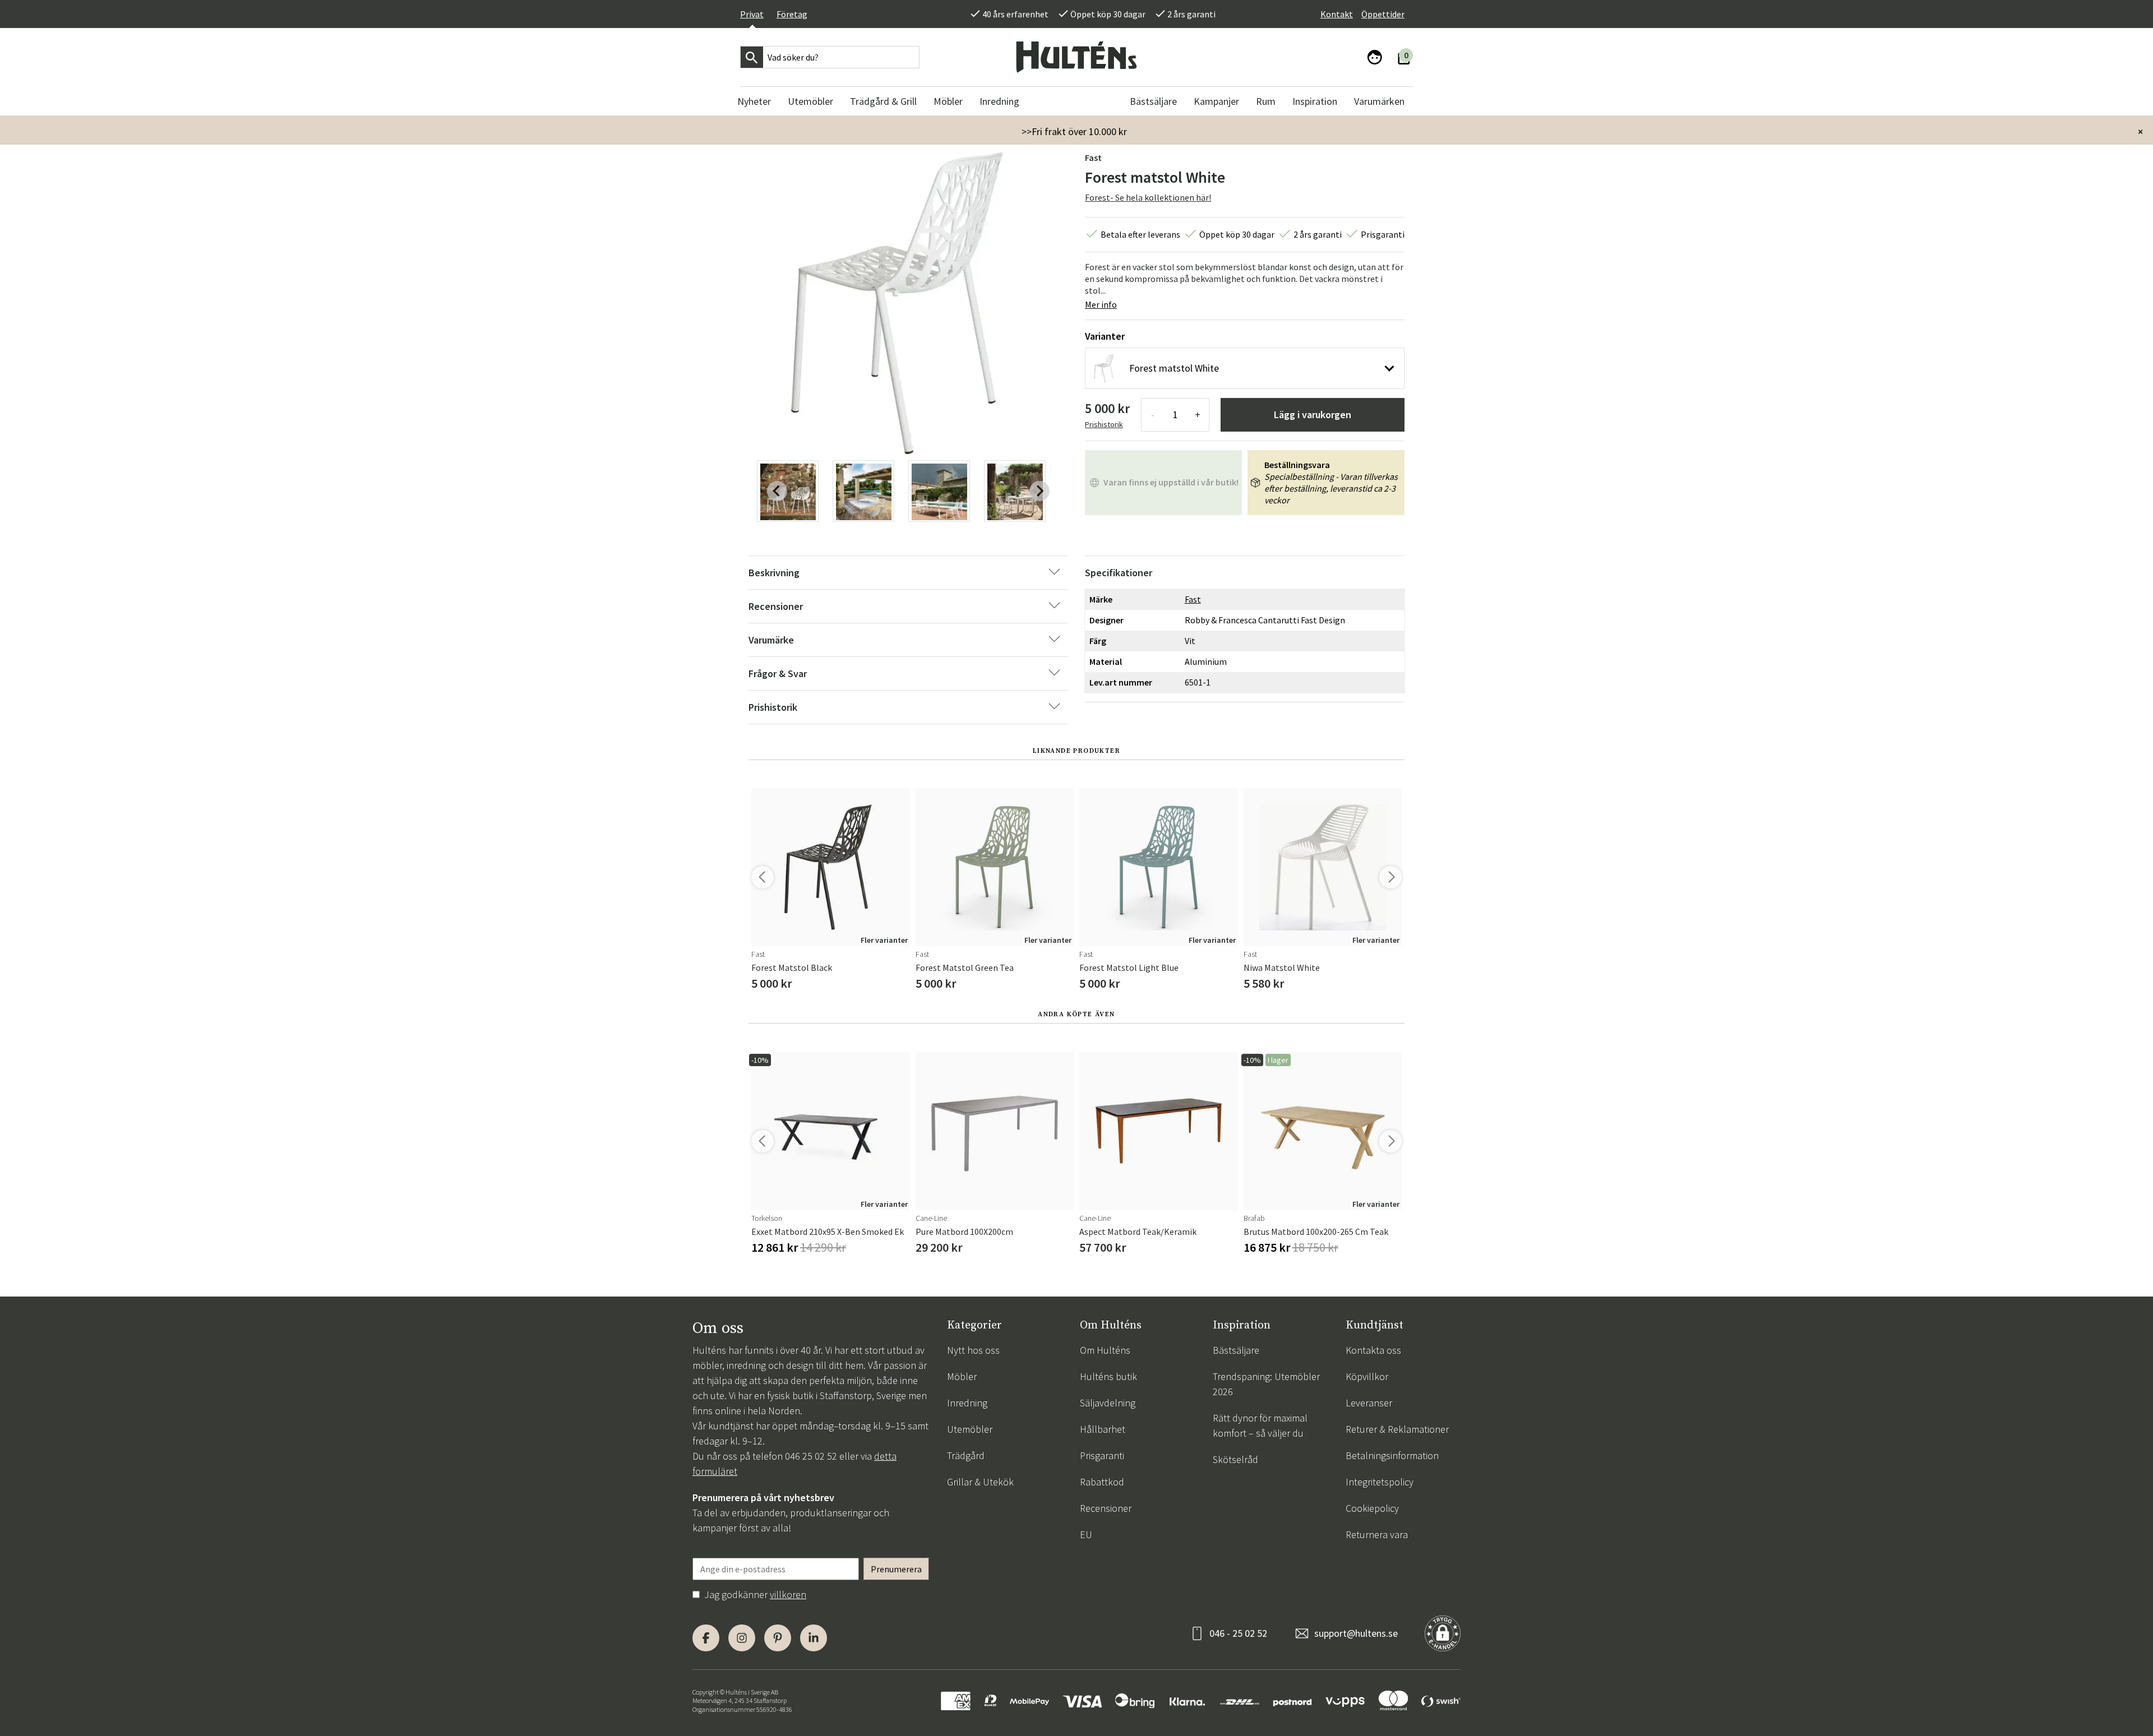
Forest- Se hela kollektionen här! (1148, 197)
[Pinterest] (778, 1638)
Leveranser (1369, 1403)
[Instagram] (742, 1638)
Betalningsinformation (1392, 1455)
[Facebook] (706, 1638)
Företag (792, 14)
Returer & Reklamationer (1397, 1429)
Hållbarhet (1103, 1429)
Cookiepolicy (1372, 1508)
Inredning (967, 1403)
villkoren (788, 1594)
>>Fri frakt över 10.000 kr (1074, 131)
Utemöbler (970, 1429)
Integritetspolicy (1380, 1482)
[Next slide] (1039, 491)
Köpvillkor (1367, 1376)
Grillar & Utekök (980, 1482)
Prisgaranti (1102, 1455)
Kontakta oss (1373, 1350)
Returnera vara (1377, 1534)
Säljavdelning (1108, 1403)
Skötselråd (1235, 1459)
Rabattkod (1102, 1482)
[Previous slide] (777, 491)
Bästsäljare (1236, 1350)
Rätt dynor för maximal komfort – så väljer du (1260, 1425)
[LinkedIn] (814, 1638)
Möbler (962, 1376)
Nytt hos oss (973, 1350)
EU (1086, 1534)
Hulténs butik (1108, 1376)
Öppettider (1383, 14)
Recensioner (1106, 1508)
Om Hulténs (1105, 1350)
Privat (752, 14)
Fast (1093, 158)
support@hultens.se (1356, 1633)
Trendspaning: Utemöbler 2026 (1266, 1384)
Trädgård (966, 1455)
